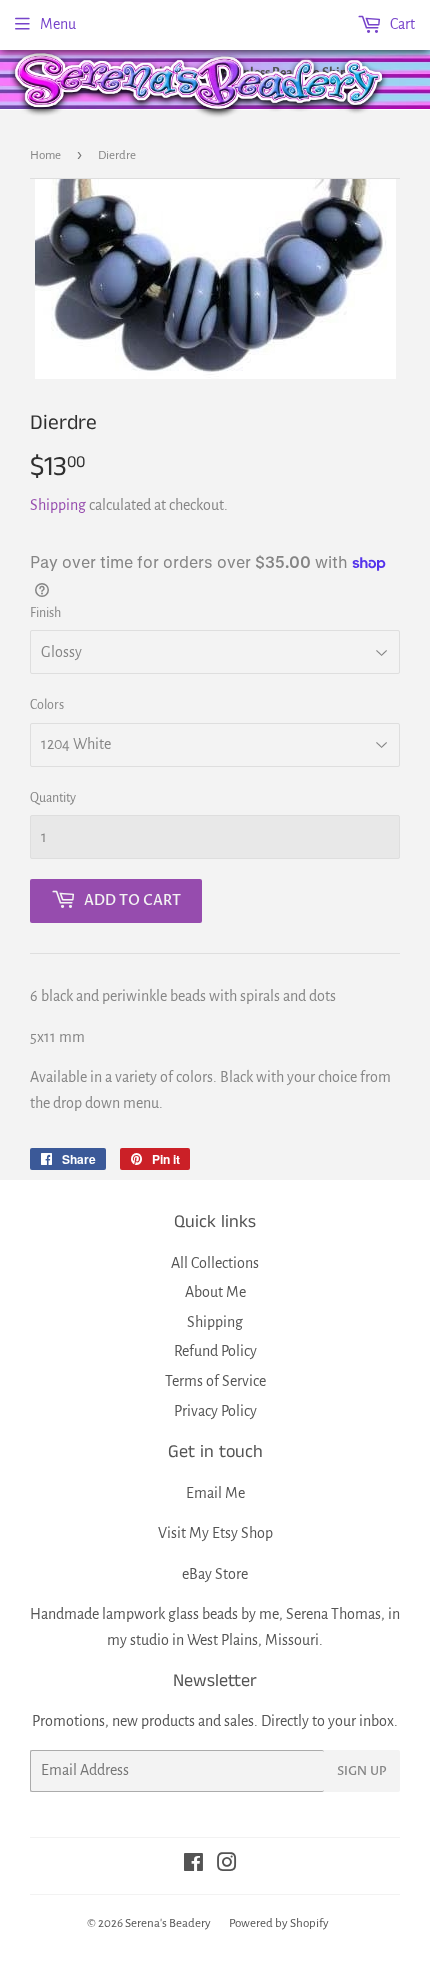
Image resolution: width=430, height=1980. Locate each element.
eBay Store (215, 1574)
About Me (215, 1292)
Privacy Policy (215, 1411)
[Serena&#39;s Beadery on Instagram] (227, 1865)
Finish (45, 613)
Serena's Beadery (200, 83)
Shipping (58, 505)
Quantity (53, 798)
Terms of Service (215, 1381)
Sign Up (362, 1771)
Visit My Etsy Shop (215, 1533)
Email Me (215, 1493)
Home (45, 155)
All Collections (215, 1263)
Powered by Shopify (279, 1923)
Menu (58, 24)
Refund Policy (215, 1351)
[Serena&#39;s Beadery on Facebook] (193, 1865)
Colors (47, 705)
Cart (401, 24)
